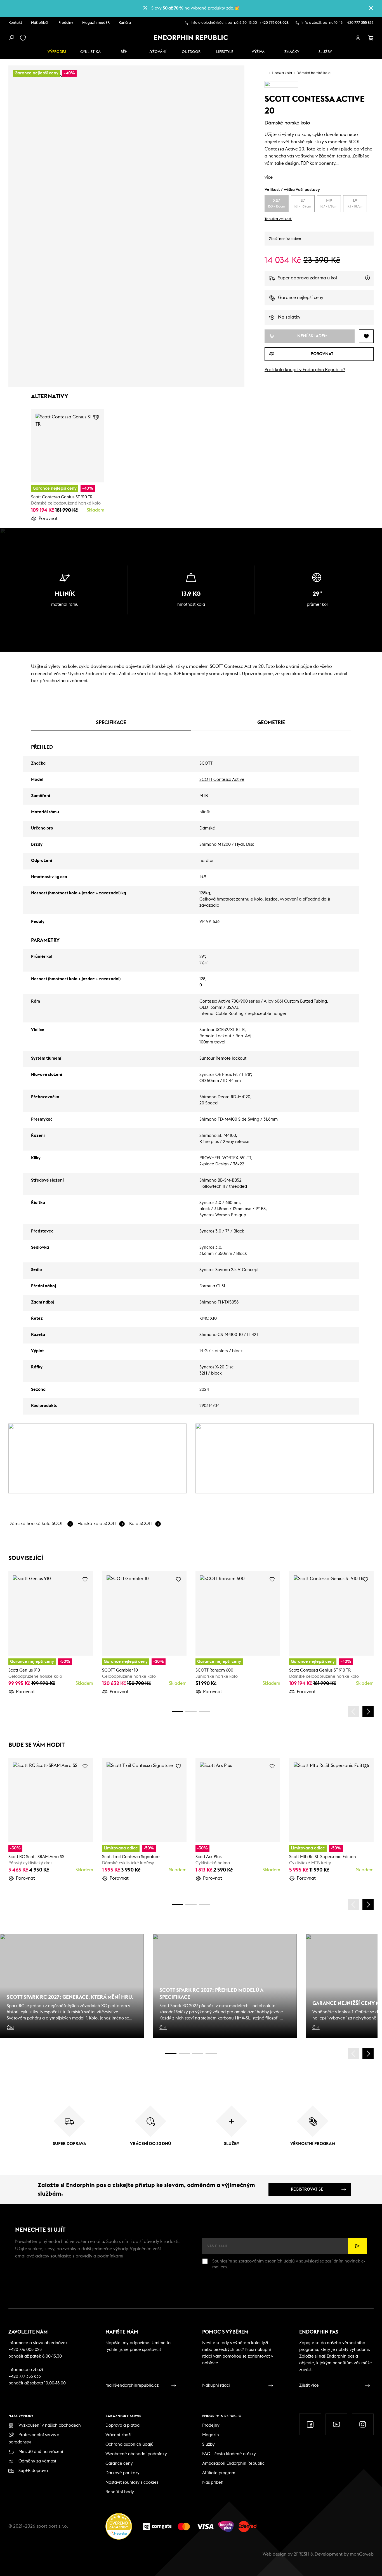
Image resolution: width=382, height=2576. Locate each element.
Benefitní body (120, 2492)
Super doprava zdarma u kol (326, 281)
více (269, 177)
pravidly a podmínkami (99, 2256)
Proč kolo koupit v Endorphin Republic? (305, 370)
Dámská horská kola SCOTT (37, 1524)
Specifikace (111, 722)
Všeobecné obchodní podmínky (136, 2454)
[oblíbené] (24, 38)
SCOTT (206, 763)
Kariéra (125, 23)
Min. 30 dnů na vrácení (41, 2452)
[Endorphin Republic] (191, 37)
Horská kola (282, 73)
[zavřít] (371, 8)
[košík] (371, 38)
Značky (292, 52)
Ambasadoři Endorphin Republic (233, 2463)
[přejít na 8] (204, 1712)
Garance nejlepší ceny (301, 298)
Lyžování (157, 52)
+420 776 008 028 (274, 23)
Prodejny (66, 23)
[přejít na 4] (191, 1712)
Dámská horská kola (313, 73)
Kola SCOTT (141, 1524)
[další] (368, 1712)
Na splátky (289, 317)
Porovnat (48, 519)
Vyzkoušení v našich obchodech (50, 2425)
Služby (208, 2444)
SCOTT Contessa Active (222, 780)
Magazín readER (96, 23)
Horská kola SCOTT (97, 1524)
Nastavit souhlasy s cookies (132, 2482)
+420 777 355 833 (359, 23)
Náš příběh (40, 23)
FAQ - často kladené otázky (229, 2454)
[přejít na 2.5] (184, 2054)
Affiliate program (219, 2473)
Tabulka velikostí (278, 219)
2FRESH (301, 2554)
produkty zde (221, 8)
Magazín (211, 2435)
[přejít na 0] (178, 1712)
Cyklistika (90, 52)
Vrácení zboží (118, 2435)
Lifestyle (225, 52)
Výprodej (57, 52)
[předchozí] (354, 1712)
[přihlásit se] (358, 38)
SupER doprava (33, 2471)
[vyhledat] (11, 38)
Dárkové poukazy (122, 2473)
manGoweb (362, 2554)
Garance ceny (119, 2463)
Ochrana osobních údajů (129, 2444)
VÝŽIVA (258, 52)
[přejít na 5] (198, 2054)
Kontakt (15, 23)
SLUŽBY (325, 52)
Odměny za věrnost (37, 2461)
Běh (124, 52)
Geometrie (271, 722)
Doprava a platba (122, 2425)
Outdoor (191, 52)
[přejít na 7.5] (211, 2054)
